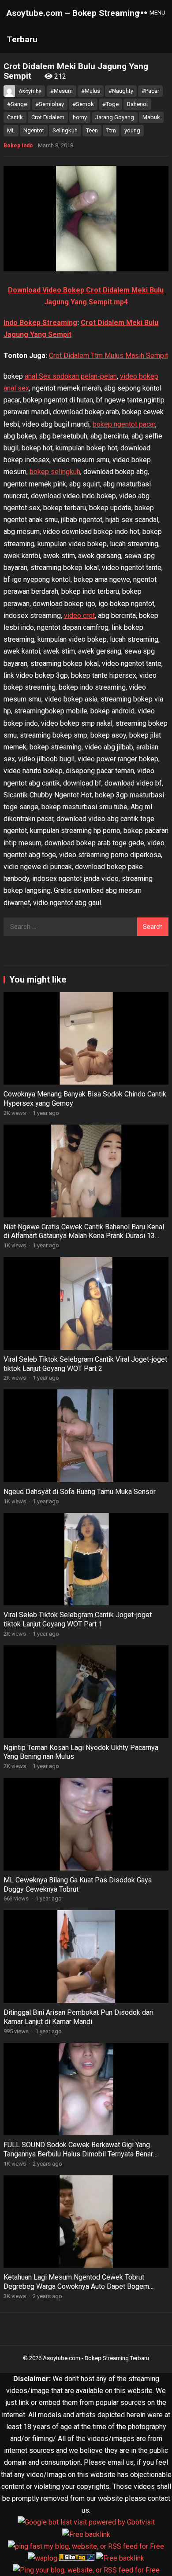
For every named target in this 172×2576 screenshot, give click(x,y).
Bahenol (137, 104)
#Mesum (62, 91)
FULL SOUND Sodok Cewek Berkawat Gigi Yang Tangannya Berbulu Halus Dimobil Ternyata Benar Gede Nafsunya (78, 2154)
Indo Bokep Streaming (40, 323)
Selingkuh (65, 130)
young (132, 130)
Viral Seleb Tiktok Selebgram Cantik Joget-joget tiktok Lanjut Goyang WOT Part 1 (78, 1619)
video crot (79, 616)
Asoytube (30, 91)
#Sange (17, 104)
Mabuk (151, 117)
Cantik (15, 117)
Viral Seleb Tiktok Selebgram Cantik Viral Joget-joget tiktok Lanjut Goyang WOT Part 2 (85, 1364)
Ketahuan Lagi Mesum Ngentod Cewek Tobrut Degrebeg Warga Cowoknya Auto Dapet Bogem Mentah (76, 2286)
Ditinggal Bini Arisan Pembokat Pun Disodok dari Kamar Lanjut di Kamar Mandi (79, 2017)
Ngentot (34, 130)
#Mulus (91, 91)
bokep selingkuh (55, 472)
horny (80, 117)
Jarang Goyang (115, 117)
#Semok (83, 104)
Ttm (111, 130)
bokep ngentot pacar (124, 424)
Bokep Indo (18, 146)
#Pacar (150, 91)
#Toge (110, 104)
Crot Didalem (48, 117)
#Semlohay (50, 104)
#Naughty (121, 91)
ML (11, 130)
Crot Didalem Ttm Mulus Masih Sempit (108, 356)
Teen (92, 130)
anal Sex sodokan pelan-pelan (71, 376)
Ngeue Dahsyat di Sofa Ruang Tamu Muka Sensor (80, 1492)
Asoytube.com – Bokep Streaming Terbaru (73, 26)
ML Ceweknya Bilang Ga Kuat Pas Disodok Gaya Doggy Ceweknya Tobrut (78, 1885)
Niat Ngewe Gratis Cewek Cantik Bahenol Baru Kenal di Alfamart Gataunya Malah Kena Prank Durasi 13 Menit (84, 1236)
